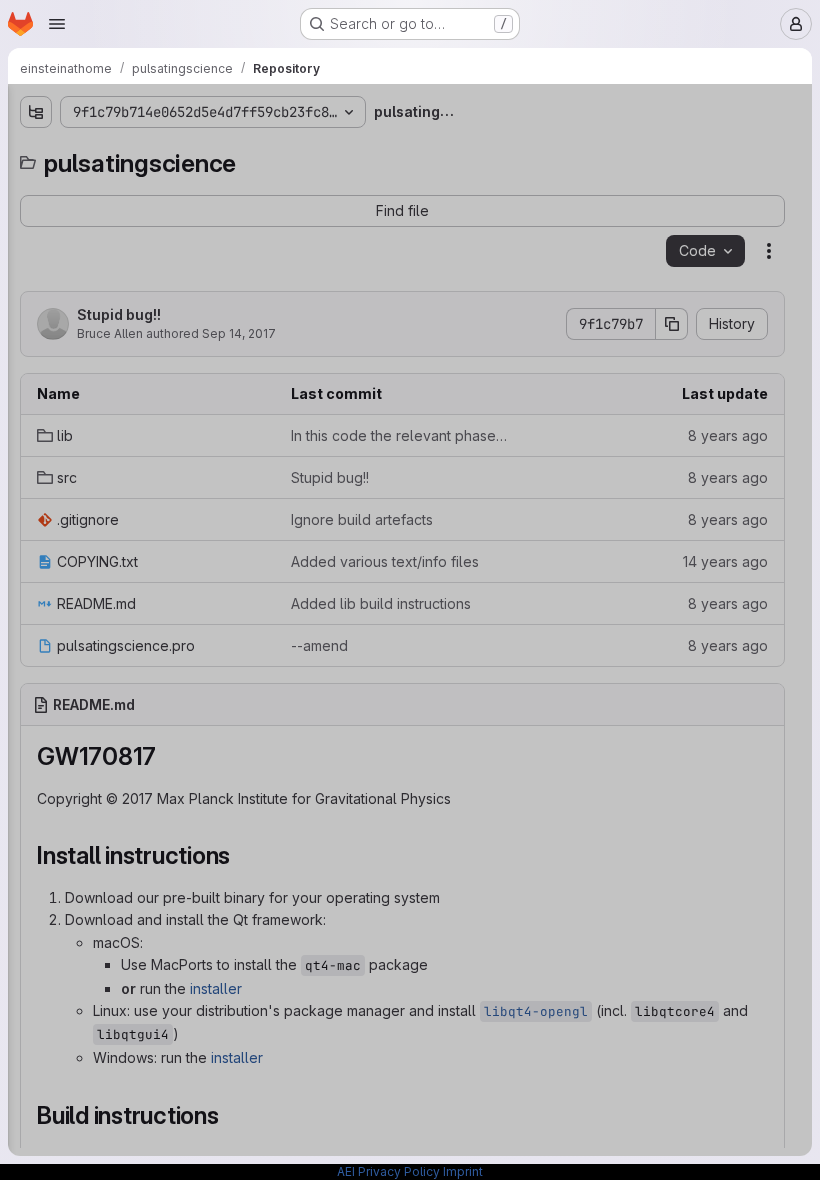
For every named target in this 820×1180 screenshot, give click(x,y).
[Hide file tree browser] (36, 112)
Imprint (463, 1171)
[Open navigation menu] (57, 24)
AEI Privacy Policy (388, 1171)
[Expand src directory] (36, 219)
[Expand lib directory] (36, 187)
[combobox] (164, 151)
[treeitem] (166, 187)
